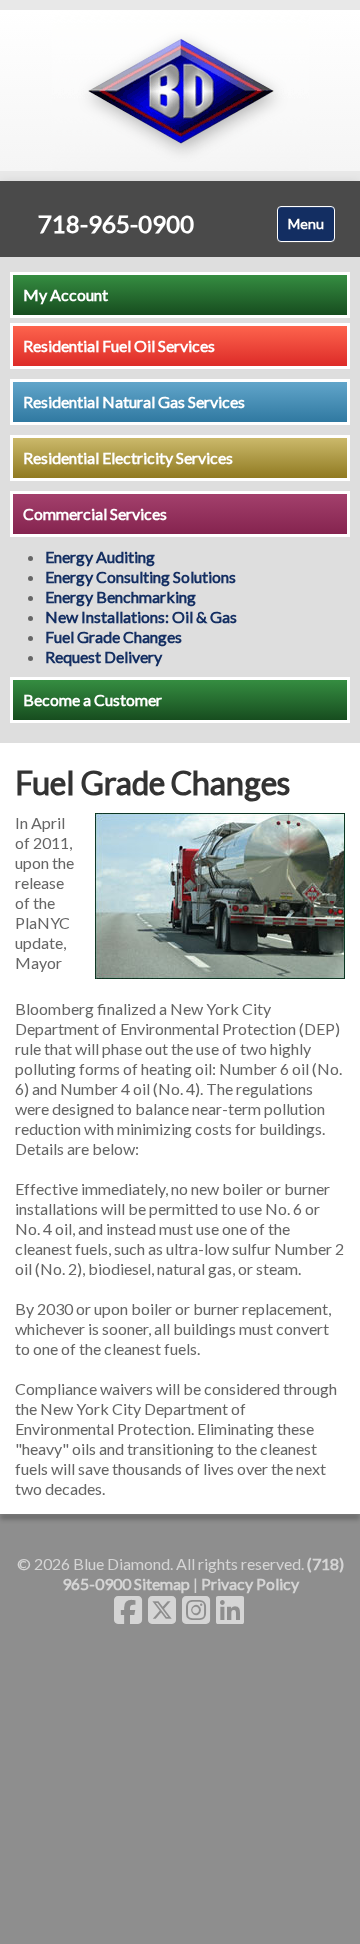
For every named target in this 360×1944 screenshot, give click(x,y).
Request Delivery (103, 656)
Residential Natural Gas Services (134, 401)
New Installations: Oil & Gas (141, 616)
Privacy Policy (250, 1583)
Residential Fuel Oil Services (119, 345)
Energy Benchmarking (120, 596)
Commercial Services (95, 513)
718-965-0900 (116, 223)
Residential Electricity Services (128, 457)
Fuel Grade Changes (113, 636)
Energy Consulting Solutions (140, 576)
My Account (65, 294)
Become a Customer (92, 699)
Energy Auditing (100, 556)
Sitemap (162, 1583)
